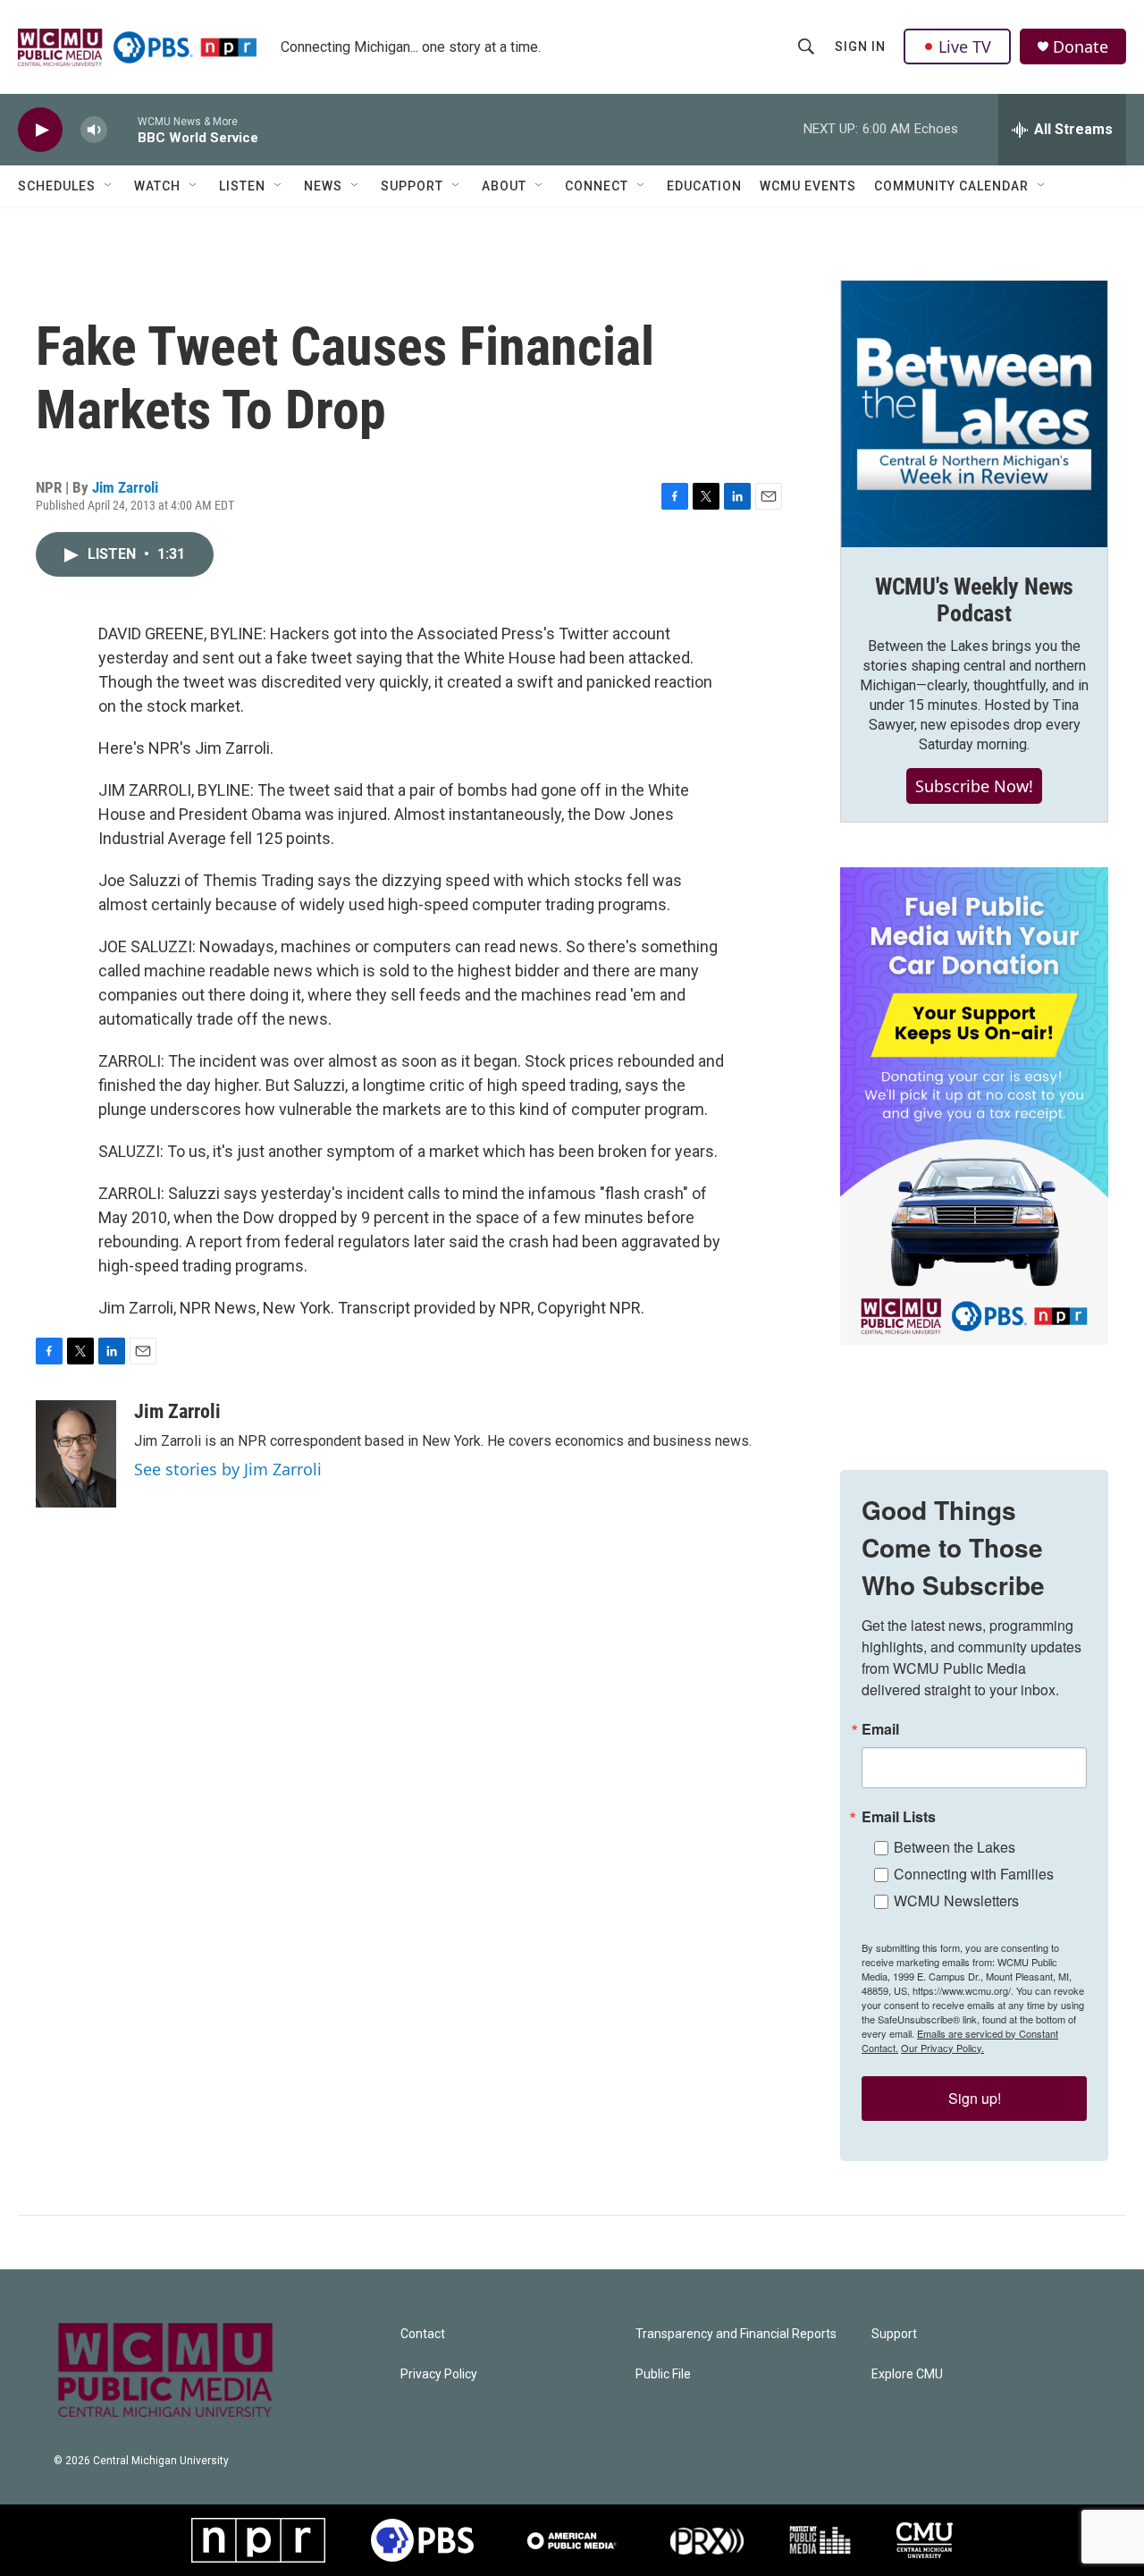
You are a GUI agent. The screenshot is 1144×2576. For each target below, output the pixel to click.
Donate (1081, 47)
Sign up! (975, 2098)
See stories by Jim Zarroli (228, 1469)
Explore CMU (907, 2374)
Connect (597, 186)
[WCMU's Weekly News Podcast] (974, 414)
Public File (663, 2374)
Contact (423, 2334)
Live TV (965, 46)
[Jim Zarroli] (76, 1454)
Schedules (57, 186)
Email (880, 1729)
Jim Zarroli (125, 487)
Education (704, 186)
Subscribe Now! (974, 786)
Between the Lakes (955, 1847)
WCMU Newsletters (956, 1900)
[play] (40, 130)
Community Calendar (951, 186)
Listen (242, 186)
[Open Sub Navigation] (109, 186)
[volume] (94, 130)
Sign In (860, 46)
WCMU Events (808, 186)
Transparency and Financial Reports (736, 2334)
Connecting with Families (974, 1874)
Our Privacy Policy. (942, 2048)
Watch (157, 186)
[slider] (122, 129)
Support (412, 186)
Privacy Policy (439, 2374)
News (323, 186)
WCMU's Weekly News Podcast (974, 600)
